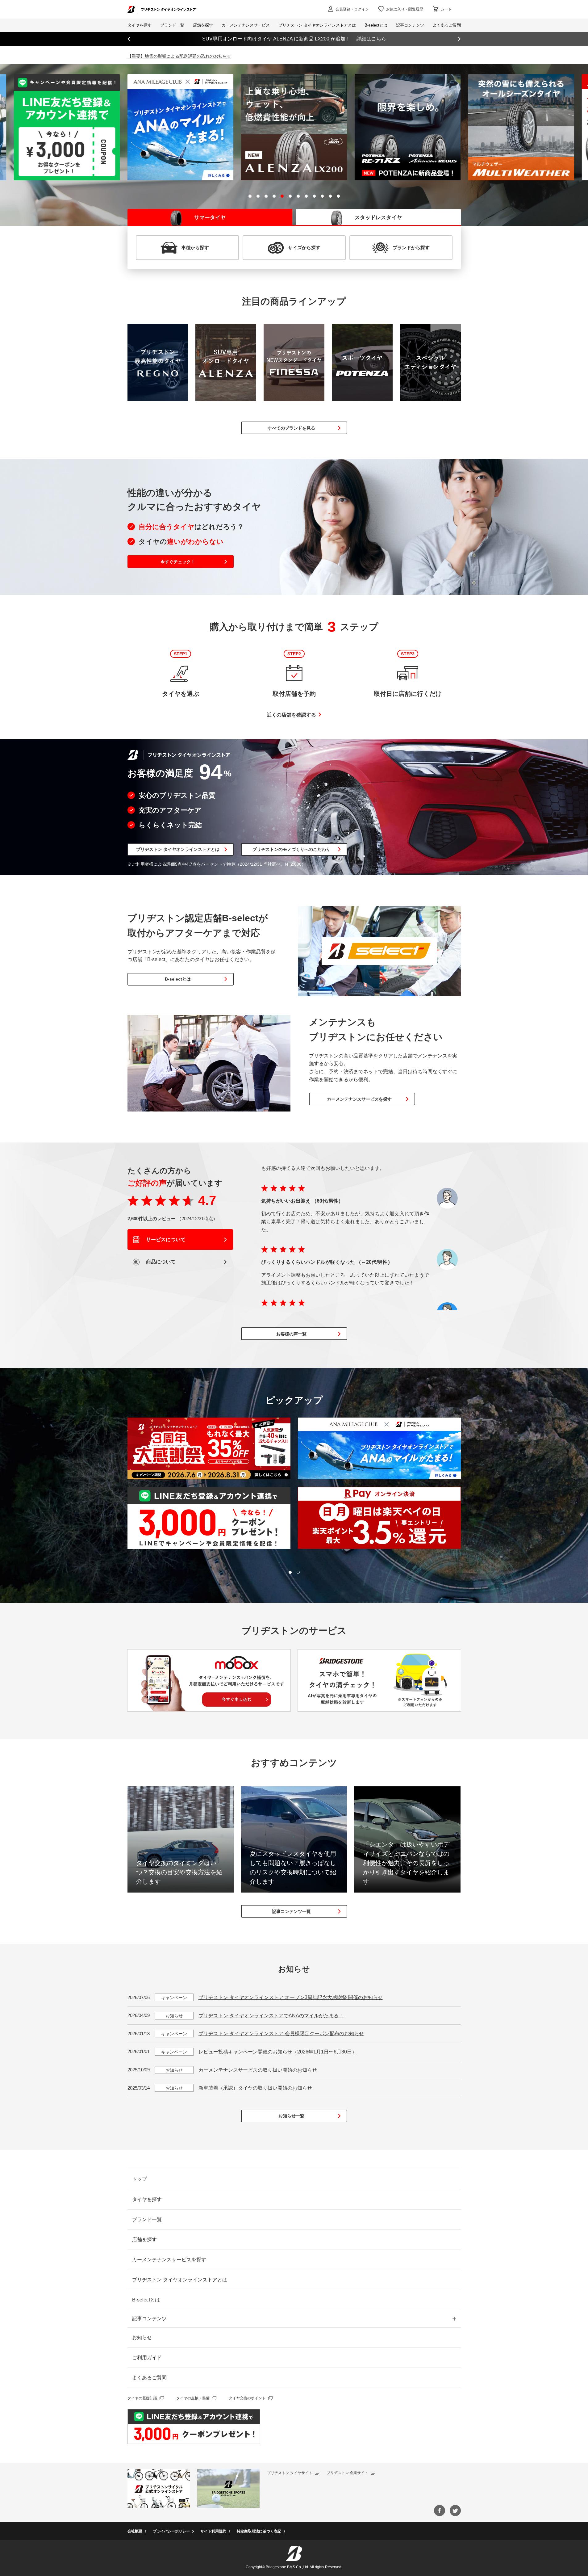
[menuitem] (246, 25)
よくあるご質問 (149, 2378)
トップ (140, 2179)
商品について (160, 1262)
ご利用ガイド (147, 2357)
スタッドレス (378, 218)
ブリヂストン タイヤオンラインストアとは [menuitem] (317, 25)
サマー (210, 218)
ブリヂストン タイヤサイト (290, 2473)
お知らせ (142, 2337)
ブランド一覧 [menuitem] (172, 25)
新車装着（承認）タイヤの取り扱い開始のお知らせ (255, 2088)
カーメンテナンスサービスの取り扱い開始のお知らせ (258, 2070)
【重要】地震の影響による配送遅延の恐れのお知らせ (179, 56)
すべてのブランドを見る (291, 428)
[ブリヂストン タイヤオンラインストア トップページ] (162, 9)
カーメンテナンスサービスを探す (359, 1099)
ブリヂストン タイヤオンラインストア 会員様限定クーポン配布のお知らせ (281, 2034)
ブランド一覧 (147, 2219)
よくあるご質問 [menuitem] (447, 25)
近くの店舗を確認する (291, 715)
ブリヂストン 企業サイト (347, 2473)
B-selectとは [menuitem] (376, 25)
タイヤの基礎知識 (142, 2398)
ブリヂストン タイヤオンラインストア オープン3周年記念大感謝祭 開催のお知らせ (291, 1997)
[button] (250, 196)
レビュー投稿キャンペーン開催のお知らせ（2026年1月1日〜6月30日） (278, 2052)
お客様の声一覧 (291, 1334)
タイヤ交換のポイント (247, 2398)
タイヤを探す (140, 25)
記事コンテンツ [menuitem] (410, 25)
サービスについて (165, 1240)
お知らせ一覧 (291, 2116)
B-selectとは (178, 979)
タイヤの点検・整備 (193, 2398)
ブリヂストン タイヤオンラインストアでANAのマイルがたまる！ (271, 2016)
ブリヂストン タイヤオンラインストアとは (178, 849)
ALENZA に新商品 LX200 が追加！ (294, 39)
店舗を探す (144, 2240)
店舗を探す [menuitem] (203, 25)
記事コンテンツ (149, 2319)
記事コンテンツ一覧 (291, 1911)
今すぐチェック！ (178, 562)
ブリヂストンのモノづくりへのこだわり (291, 849)
